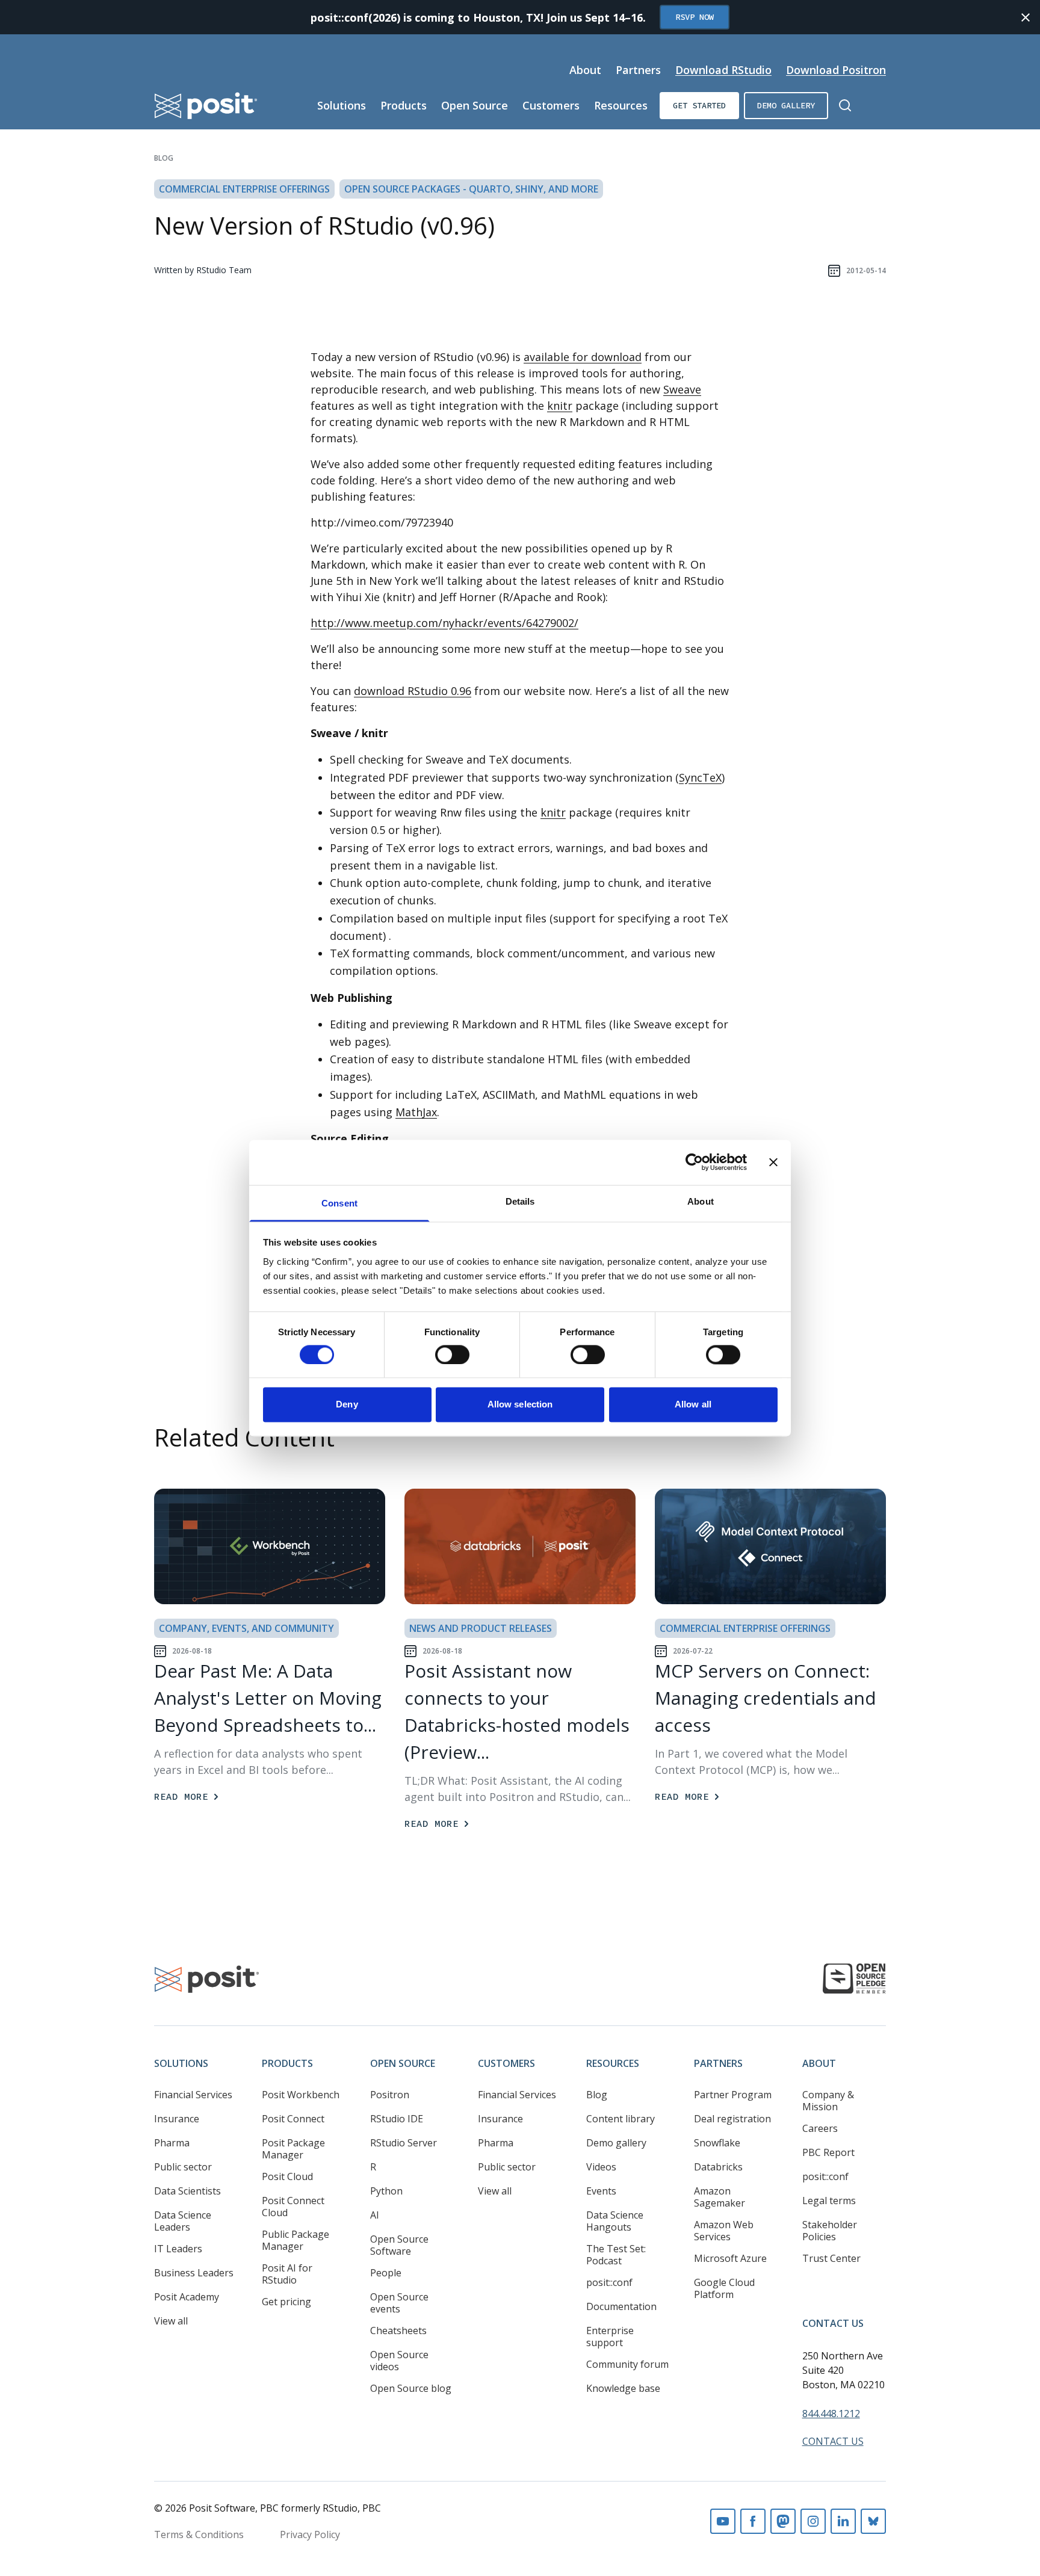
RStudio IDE (397, 2119)
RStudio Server (404, 2143)
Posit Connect (293, 2119)
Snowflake (717, 2143)
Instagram (813, 2521)
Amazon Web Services (724, 2231)
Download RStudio (723, 70)
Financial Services (193, 2095)
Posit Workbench (301, 2095)
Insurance (177, 2119)
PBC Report (828, 2152)
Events (601, 2191)
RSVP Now (695, 17)
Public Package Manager (296, 2240)
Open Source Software (399, 2245)
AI (375, 2215)
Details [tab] (520, 1201)
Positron (390, 2095)
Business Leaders (194, 2273)
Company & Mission (828, 2101)
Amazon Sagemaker (720, 2197)
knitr (560, 406)
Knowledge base (623, 2388)
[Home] (206, 106)
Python (386, 2191)
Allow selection (520, 1405)
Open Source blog (411, 2388)
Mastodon (783, 2521)
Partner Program (733, 2095)
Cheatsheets (398, 2330)
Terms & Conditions (199, 2534)
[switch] (452, 1354)
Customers (551, 105)
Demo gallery (786, 105)
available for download (583, 357)
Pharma (172, 2143)
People (386, 2273)
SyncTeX (700, 777)
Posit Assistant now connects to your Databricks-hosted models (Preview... (517, 1711)
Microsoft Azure (730, 2258)
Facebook (753, 2521)
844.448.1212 (831, 2414)
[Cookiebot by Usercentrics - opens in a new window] (694, 1162)
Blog (164, 158)
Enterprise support (610, 2337)
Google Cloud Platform (724, 2288)
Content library (621, 2119)
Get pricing (286, 2302)
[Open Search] (845, 105)
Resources (621, 105)
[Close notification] (1026, 17)
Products (404, 105)
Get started (699, 105)
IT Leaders (178, 2249)
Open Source (475, 105)
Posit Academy (187, 2297)
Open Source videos (399, 2361)
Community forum (627, 2364)
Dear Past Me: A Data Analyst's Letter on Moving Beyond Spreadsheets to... (268, 1698)
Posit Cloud (287, 2176)
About (585, 70)
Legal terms (829, 2201)
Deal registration (732, 2119)
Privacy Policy (310, 2534)
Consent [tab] (339, 1203)
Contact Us (833, 2323)
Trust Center (831, 2258)
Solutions (342, 105)
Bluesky (873, 2521)
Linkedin (843, 2521)
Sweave (682, 389)
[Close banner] (773, 1162)
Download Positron (836, 70)
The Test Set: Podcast (616, 2255)
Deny (347, 1405)
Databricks (718, 2167)
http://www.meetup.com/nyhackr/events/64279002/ (444, 623)
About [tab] (701, 1201)
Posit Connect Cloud (293, 2207)
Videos (601, 2167)
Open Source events (399, 2303)
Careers (820, 2128)
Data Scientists (187, 2191)
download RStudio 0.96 (413, 691)
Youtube (723, 2521)
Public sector (183, 2167)
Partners (638, 70)
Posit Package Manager (293, 2149)
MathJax (416, 1112)
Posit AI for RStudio (287, 2274)
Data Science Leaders (183, 2221)
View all (171, 2321)
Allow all (693, 1405)
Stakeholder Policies (830, 2231)
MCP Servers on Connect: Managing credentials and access (766, 1698)
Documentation (621, 2306)
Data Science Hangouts (615, 2221)
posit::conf (609, 2282)
